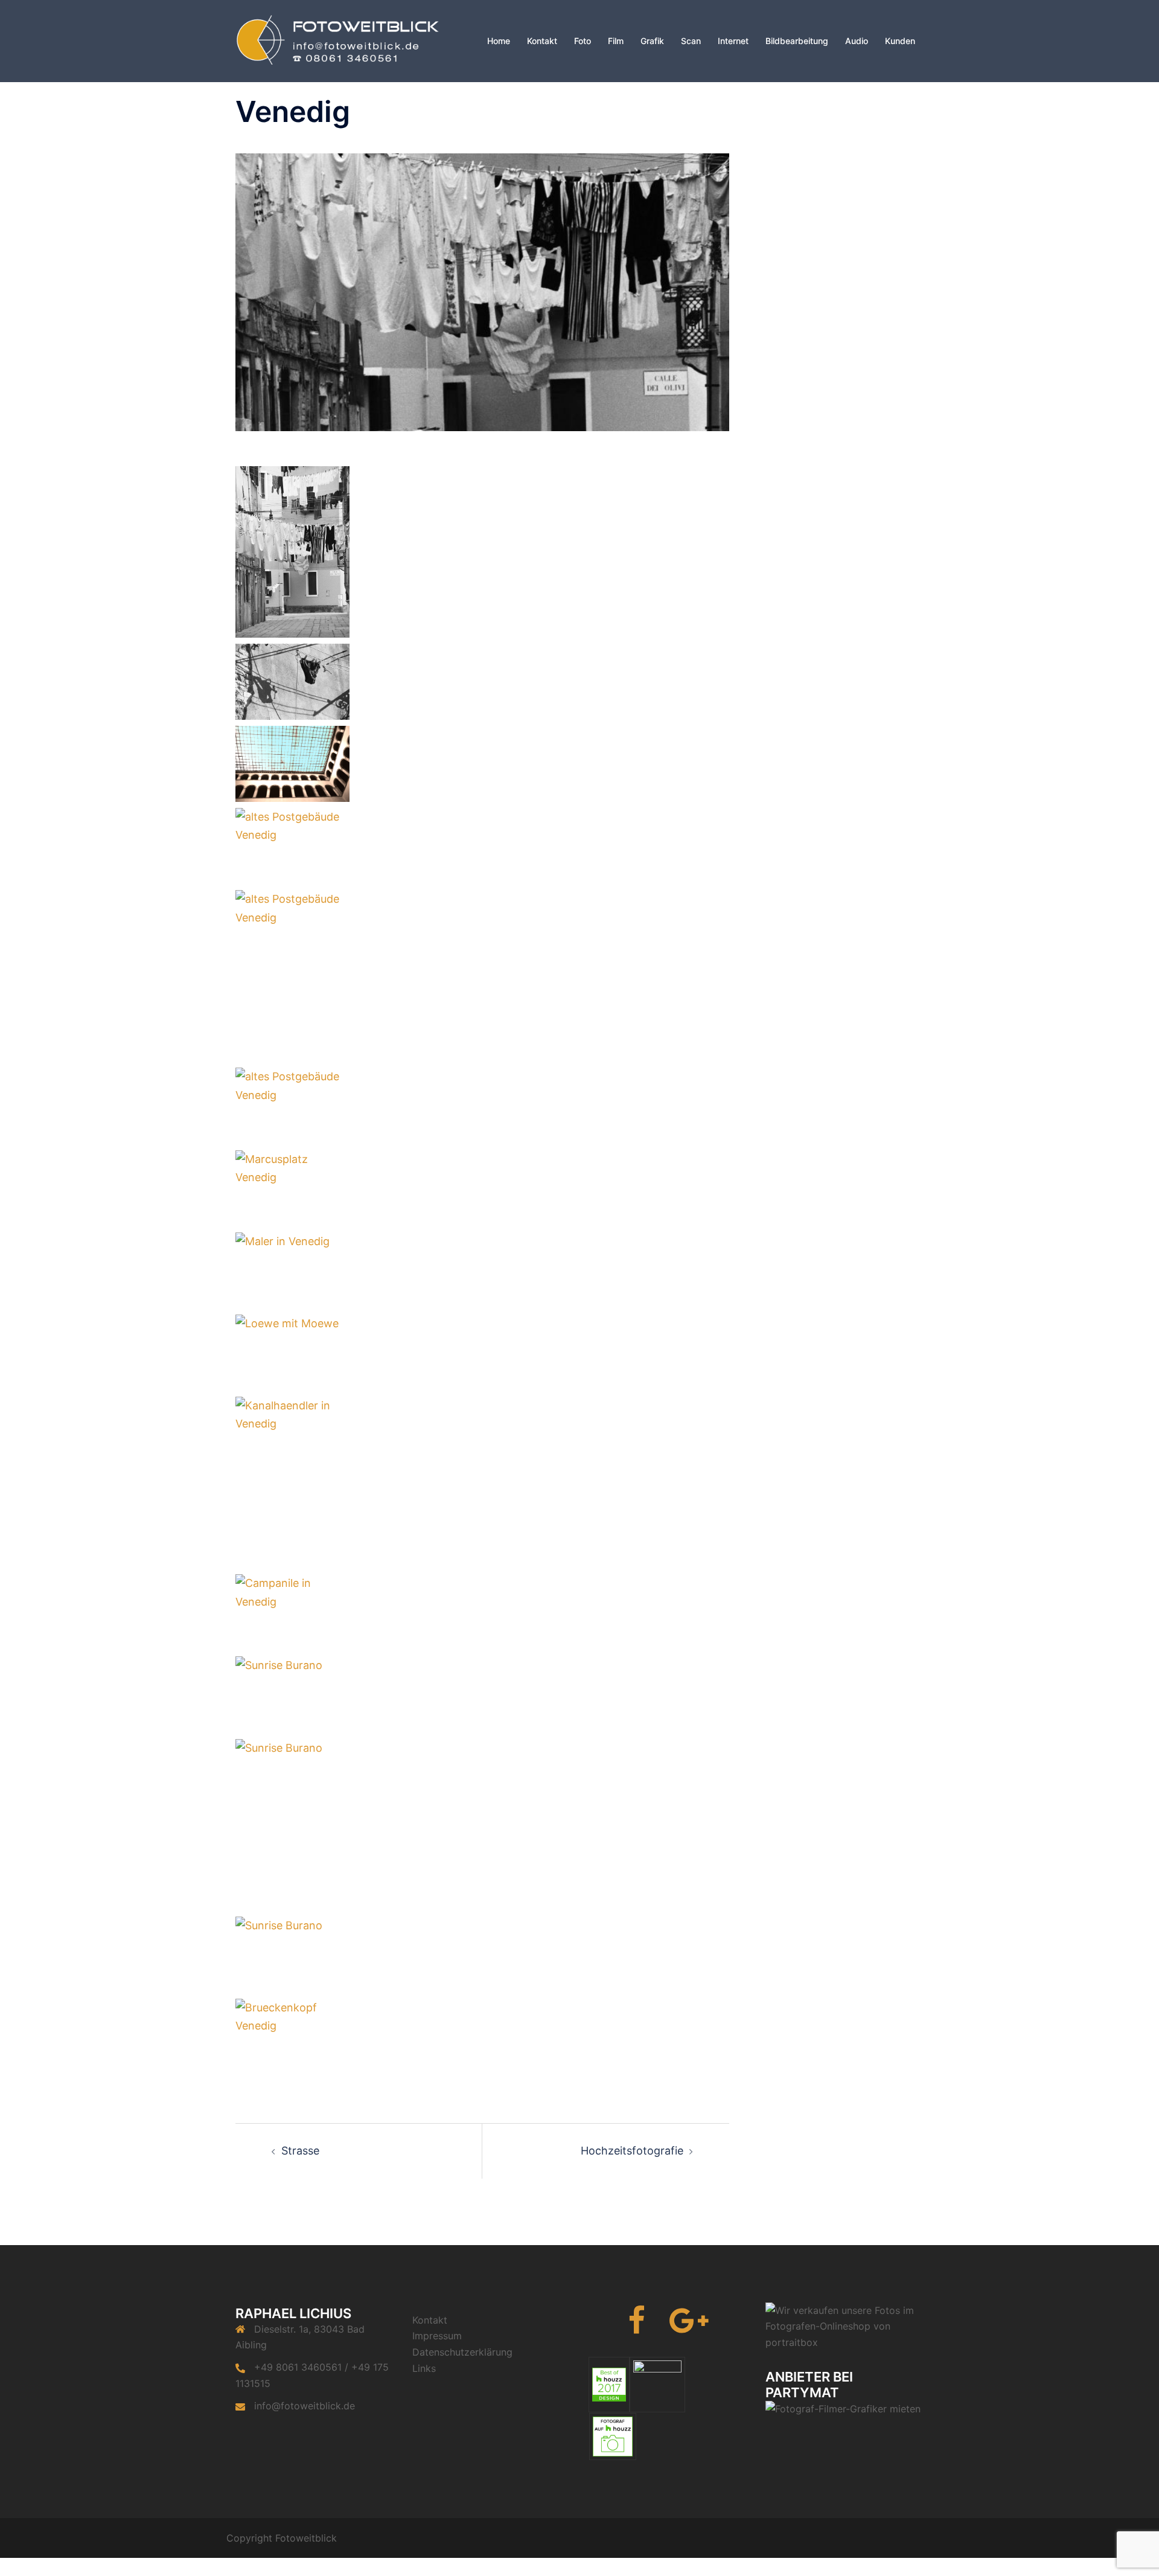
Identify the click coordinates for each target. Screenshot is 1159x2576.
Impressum (437, 2336)
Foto (583, 41)
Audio (857, 41)
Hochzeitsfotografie (632, 2151)
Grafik (652, 41)
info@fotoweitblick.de (305, 2406)
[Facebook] (637, 2328)
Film (616, 41)
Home (499, 41)
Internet (733, 41)
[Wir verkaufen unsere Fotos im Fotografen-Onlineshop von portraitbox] (845, 2325)
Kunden (900, 41)
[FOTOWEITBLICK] (344, 40)
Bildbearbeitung (797, 41)
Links (424, 2368)
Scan (691, 41)
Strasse (300, 2151)
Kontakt (542, 41)
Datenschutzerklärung (462, 2352)
